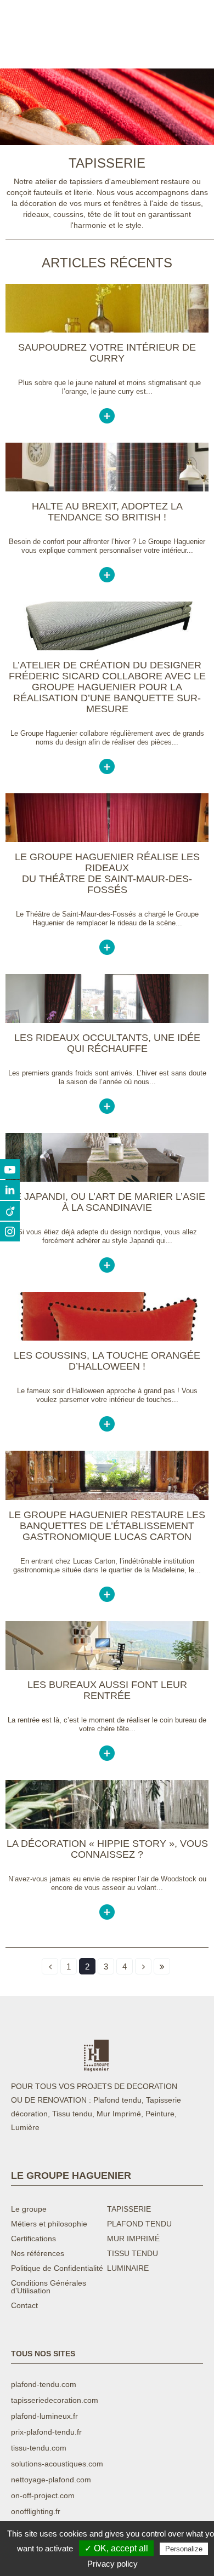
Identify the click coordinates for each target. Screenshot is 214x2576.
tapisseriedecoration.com (55, 2400)
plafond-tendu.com (44, 2384)
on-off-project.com (43, 2495)
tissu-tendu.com (39, 2448)
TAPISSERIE (129, 2209)
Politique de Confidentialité (57, 2268)
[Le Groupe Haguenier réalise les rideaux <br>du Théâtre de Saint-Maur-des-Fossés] (107, 839)
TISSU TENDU (133, 2254)
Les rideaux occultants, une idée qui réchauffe (107, 1043)
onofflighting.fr (36, 2511)
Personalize (184, 2549)
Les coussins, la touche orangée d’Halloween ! (107, 1361)
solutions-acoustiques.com (57, 2464)
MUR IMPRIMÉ (133, 2239)
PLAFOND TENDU (139, 2224)
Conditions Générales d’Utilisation (49, 2287)
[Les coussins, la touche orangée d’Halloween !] (107, 1338)
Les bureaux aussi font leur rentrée (107, 1690)
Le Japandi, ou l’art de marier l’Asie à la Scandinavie (107, 1202)
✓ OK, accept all (116, 2548)
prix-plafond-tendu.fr (46, 2432)
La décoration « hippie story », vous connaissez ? (107, 1849)
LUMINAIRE (128, 2268)
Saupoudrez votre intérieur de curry (107, 353)
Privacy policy (112, 2564)
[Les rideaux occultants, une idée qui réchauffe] (107, 1020)
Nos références (38, 2254)
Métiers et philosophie (49, 2224)
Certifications (33, 2239)
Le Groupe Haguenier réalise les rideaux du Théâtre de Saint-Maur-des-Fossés (107, 873)
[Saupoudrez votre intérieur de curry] (107, 330)
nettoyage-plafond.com (51, 2480)
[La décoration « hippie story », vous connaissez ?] (107, 1826)
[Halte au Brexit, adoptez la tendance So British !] (107, 489)
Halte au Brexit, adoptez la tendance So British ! (107, 512)
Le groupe (29, 2209)
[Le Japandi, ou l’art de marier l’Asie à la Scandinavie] (107, 1179)
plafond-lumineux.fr (44, 2416)
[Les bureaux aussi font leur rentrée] (107, 1667)
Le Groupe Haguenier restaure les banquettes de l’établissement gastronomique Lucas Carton (107, 1526)
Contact (24, 2306)
